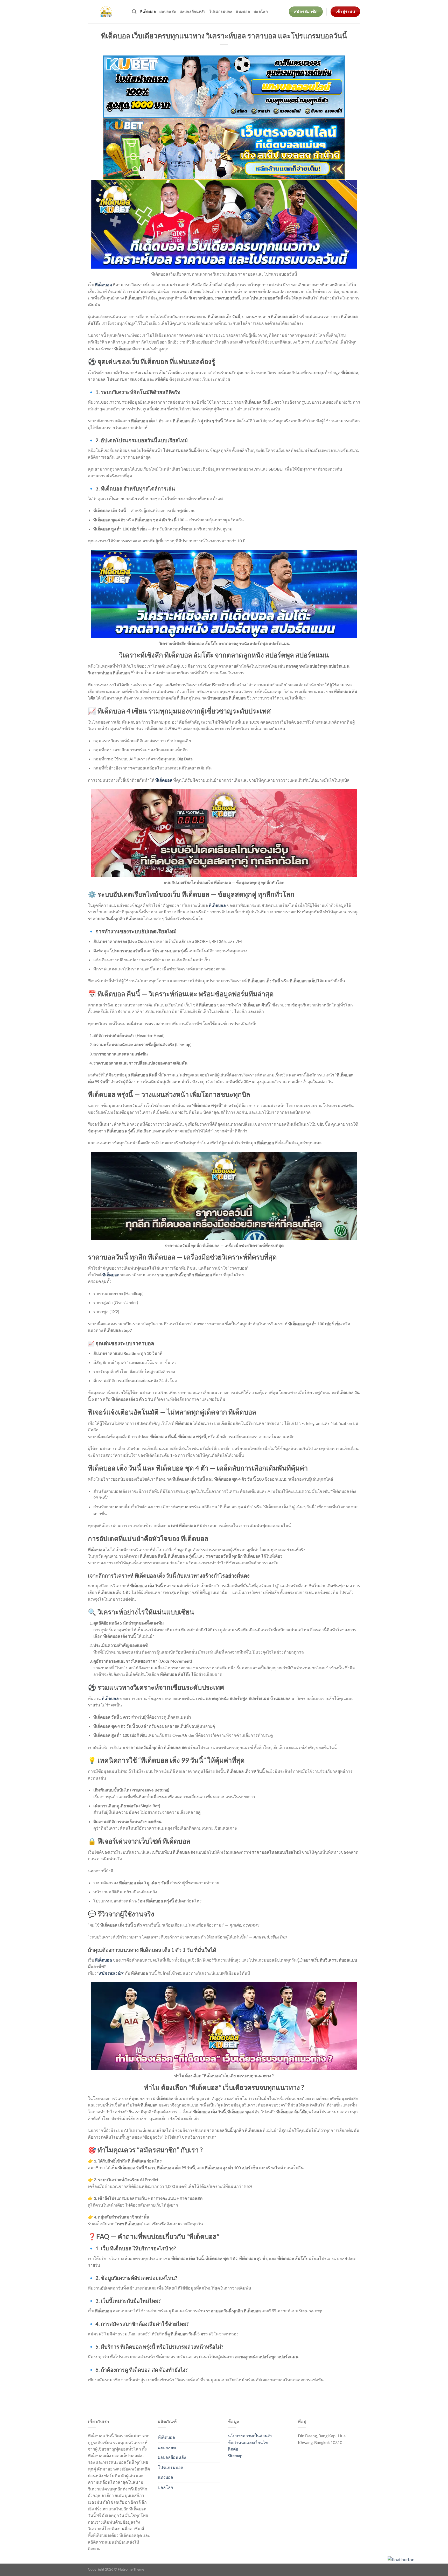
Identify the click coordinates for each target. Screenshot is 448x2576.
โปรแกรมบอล (221, 12)
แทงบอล (243, 12)
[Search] (134, 12)
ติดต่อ (233, 2449)
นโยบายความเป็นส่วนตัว (250, 2436)
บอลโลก (261, 12)
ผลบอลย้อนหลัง (192, 12)
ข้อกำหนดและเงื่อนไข (248, 2442)
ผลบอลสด (168, 12)
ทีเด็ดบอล (148, 12)
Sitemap (235, 2456)
